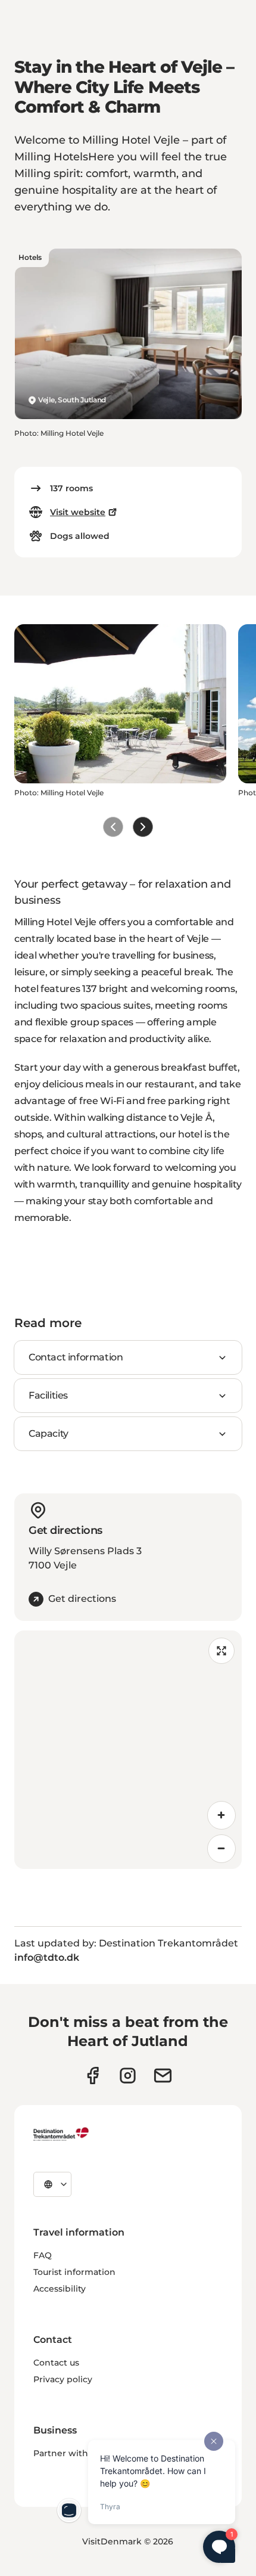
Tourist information (74, 2272)
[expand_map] (221, 1651)
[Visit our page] (128, 2076)
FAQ (43, 2255)
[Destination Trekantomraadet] (61, 2134)
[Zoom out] (221, 1849)
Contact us (56, 2363)
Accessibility (60, 2289)
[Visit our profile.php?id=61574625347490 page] (93, 2076)
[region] (128, 1750)
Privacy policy (63, 2379)
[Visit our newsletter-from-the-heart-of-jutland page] (163, 2076)
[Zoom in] (221, 1815)
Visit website (78, 512)
